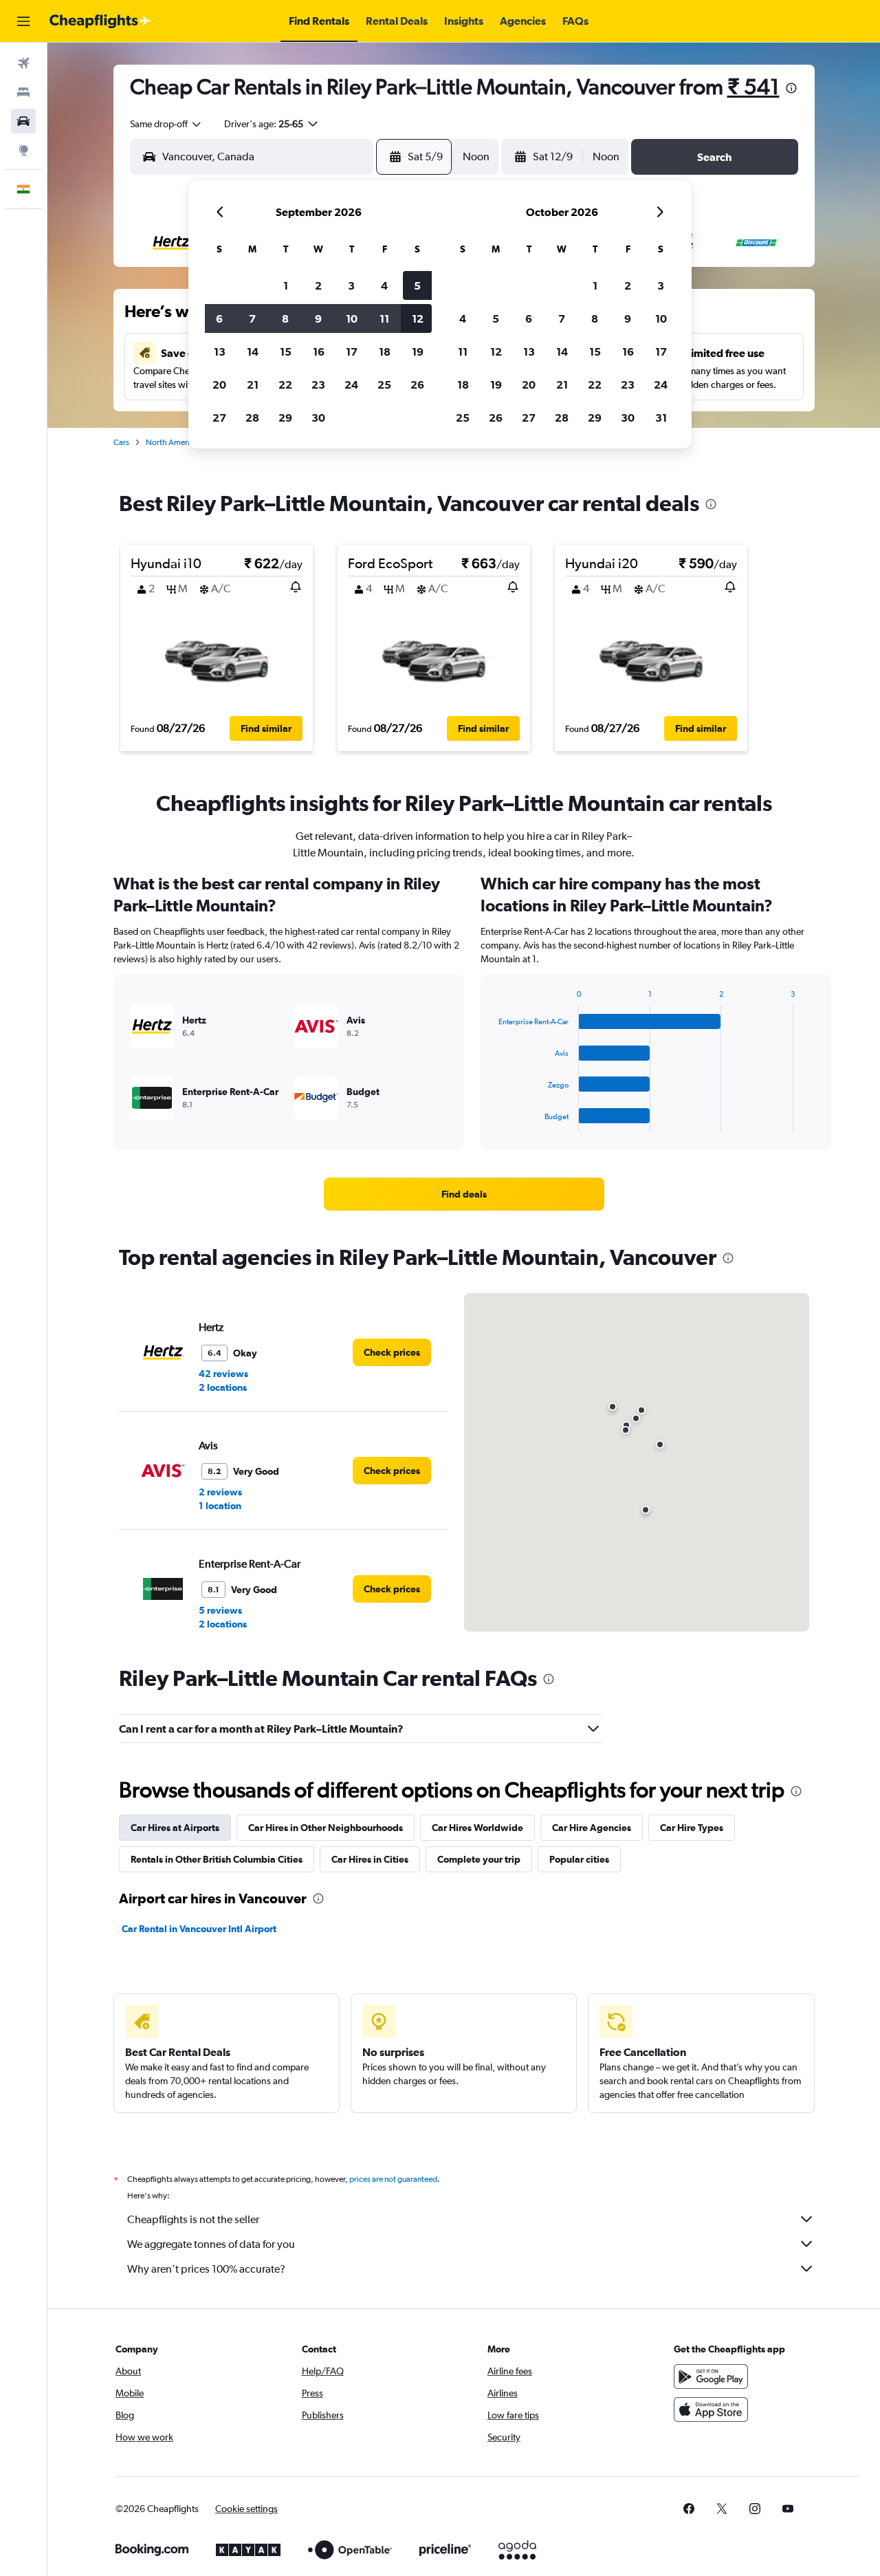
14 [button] (253, 351)
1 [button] (286, 285)
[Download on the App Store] (711, 2410)
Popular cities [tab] (579, 1859)
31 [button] (661, 418)
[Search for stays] (23, 92)
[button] (23, 21)
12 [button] (418, 318)
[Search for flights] (23, 63)
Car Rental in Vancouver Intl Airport (199, 1929)
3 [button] (351, 285)
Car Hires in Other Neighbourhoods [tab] (326, 1828)
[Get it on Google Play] (711, 2377)
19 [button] (418, 351)
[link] (464, 1194)
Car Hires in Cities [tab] (370, 1859)
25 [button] (384, 385)
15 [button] (286, 351)
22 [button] (285, 385)
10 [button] (352, 318)
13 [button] (220, 351)
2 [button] (318, 285)
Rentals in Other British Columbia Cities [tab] (217, 1859)
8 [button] (285, 318)
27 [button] (219, 418)
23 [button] (318, 385)
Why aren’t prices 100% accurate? (206, 2269)
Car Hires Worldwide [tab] (477, 1828)
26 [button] (417, 385)
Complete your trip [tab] (479, 1859)
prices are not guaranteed (393, 2179)
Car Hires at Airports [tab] (175, 1828)
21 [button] (253, 385)
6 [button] (219, 318)
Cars (121, 442)
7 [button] (252, 318)
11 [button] (384, 318)
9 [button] (318, 318)
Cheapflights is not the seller (193, 2219)
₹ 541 (753, 86)
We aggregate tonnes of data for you (211, 2244)
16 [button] (319, 351)
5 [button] (417, 285)
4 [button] (384, 285)
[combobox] (166, 124)
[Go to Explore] (23, 150)
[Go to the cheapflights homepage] (100, 21)
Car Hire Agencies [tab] (592, 1828)
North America (172, 442)
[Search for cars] (23, 121)
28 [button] (252, 418)
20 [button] (219, 385)
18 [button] (385, 351)
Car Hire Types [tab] (692, 1828)
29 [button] (285, 418)
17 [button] (352, 351)
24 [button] (351, 385)
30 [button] (318, 418)
